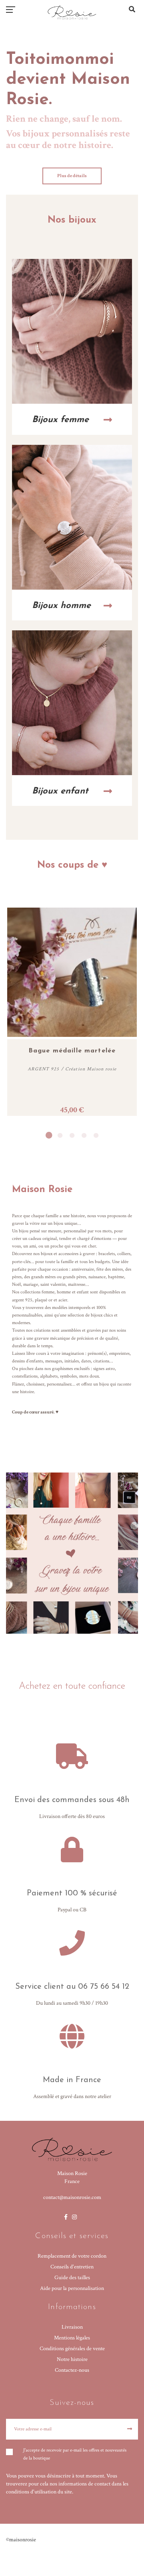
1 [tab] (48, 1135)
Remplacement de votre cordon (72, 2256)
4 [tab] (84, 1135)
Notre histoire (72, 2359)
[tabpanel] (72, 1012)
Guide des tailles (72, 2278)
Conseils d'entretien (72, 2267)
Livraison (72, 2327)
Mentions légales (72, 2338)
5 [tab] (96, 1135)
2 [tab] (60, 1135)
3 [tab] (72, 1135)
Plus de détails (72, 176)
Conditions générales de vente (72, 2349)
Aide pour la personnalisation (72, 2288)
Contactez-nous (72, 2370)
